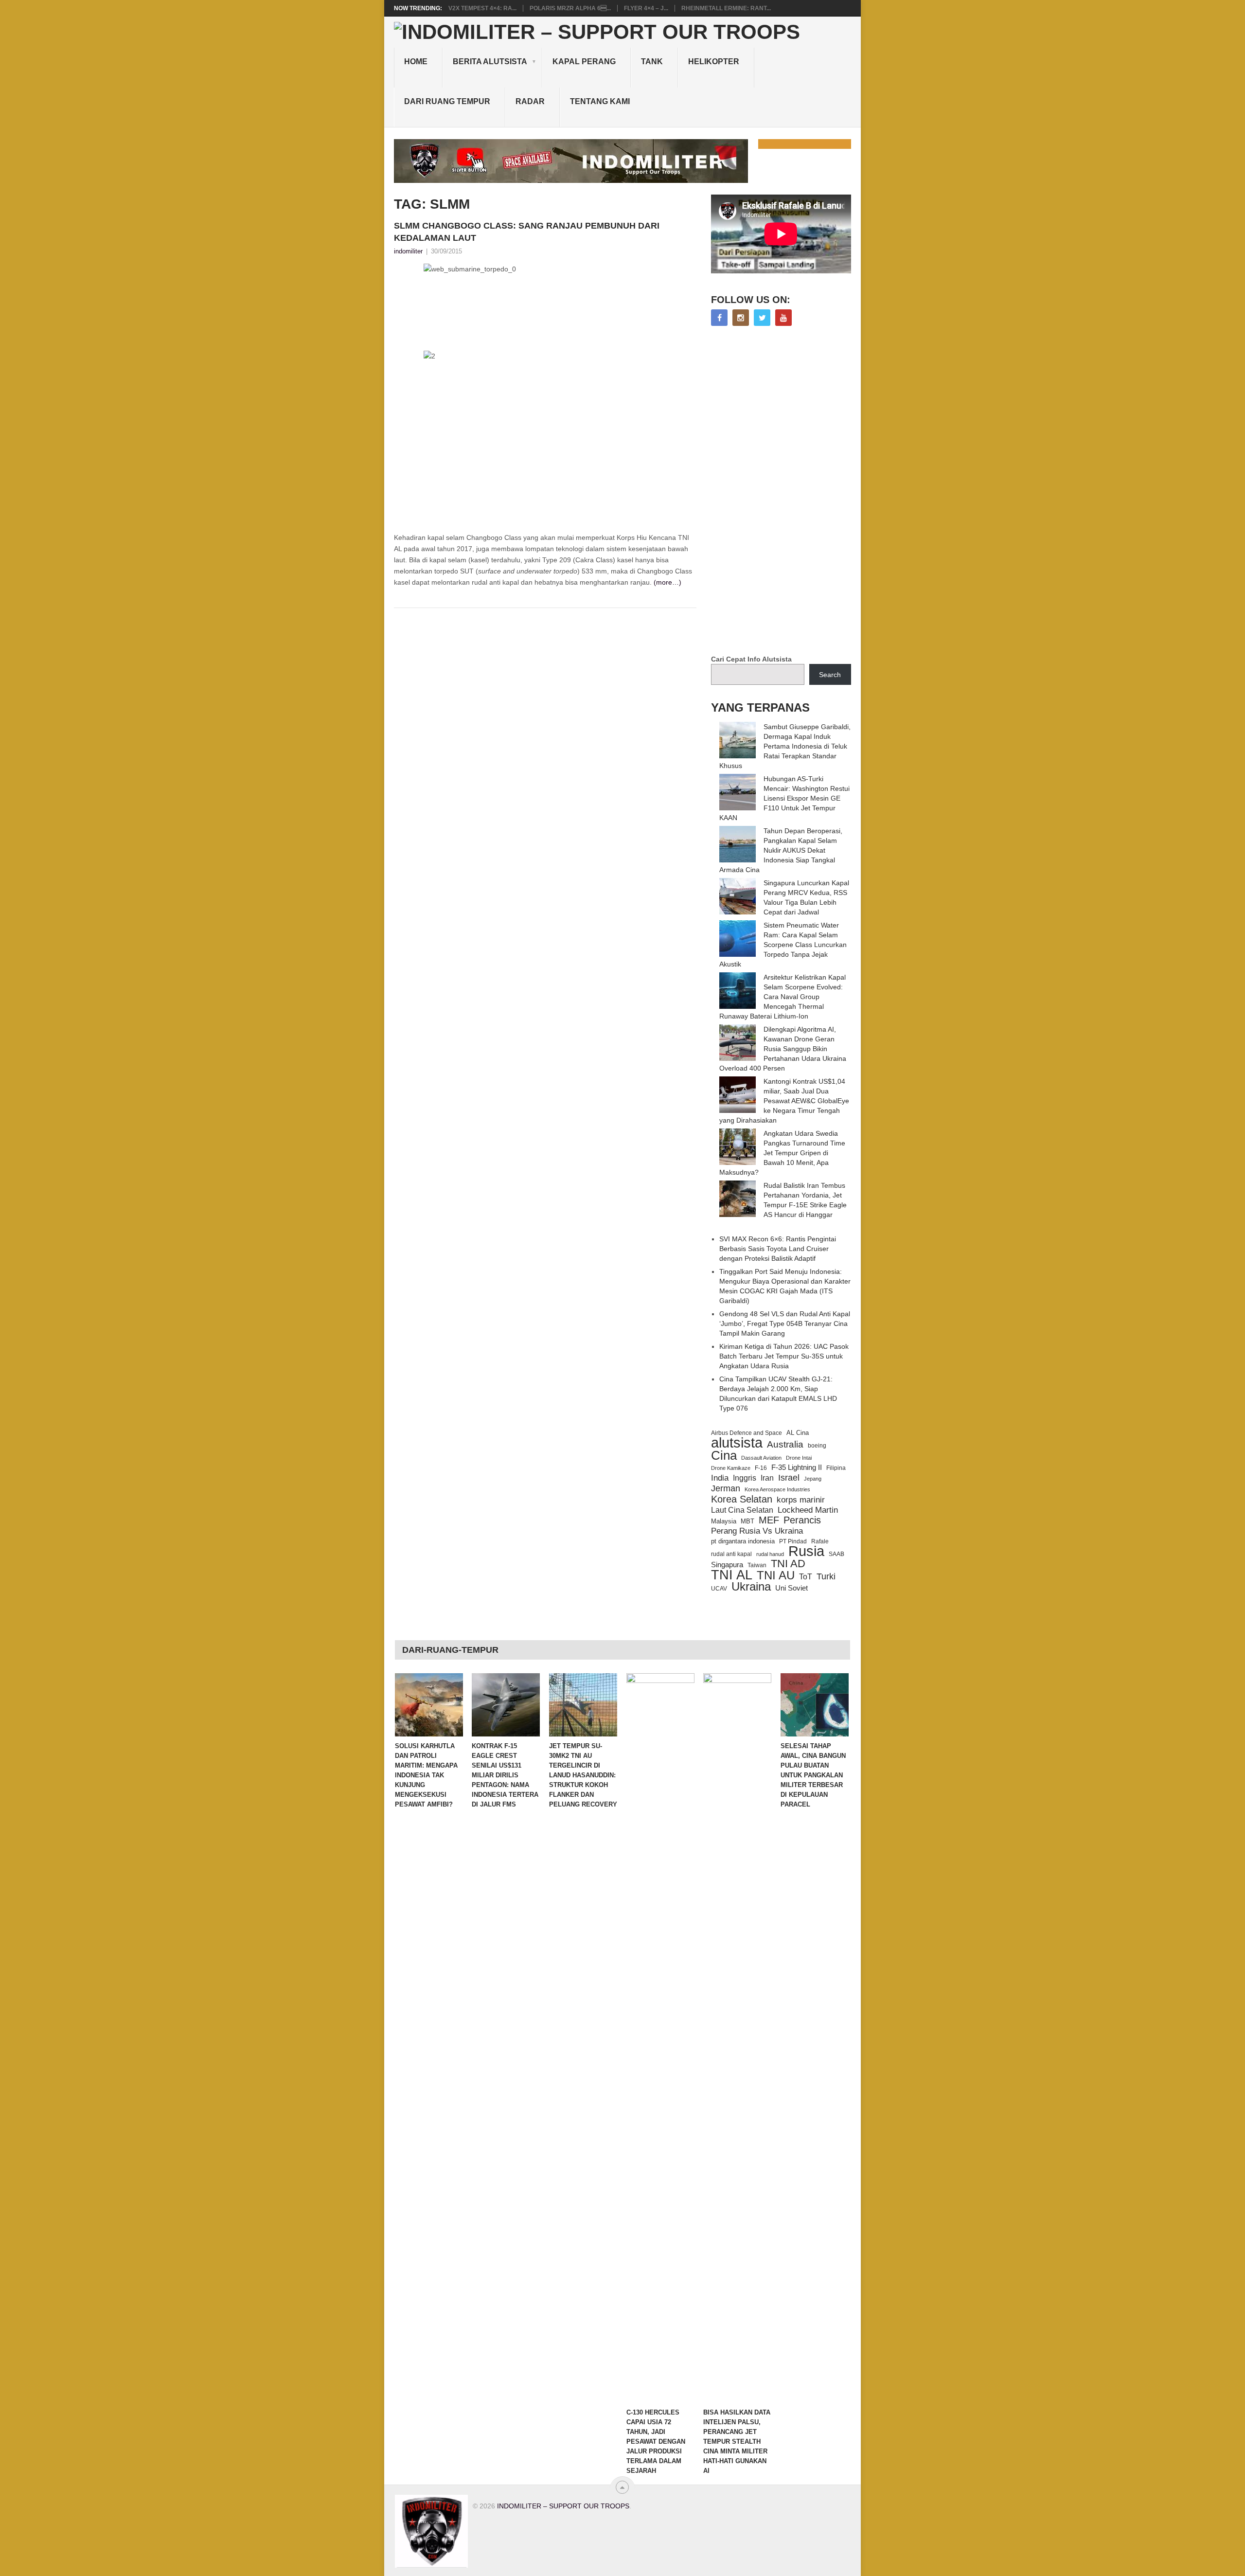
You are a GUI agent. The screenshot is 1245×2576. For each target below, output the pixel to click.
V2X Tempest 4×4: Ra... (482, 8)
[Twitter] (762, 318)
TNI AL (732, 1575)
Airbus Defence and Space (747, 1433)
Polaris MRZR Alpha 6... (570, 8)
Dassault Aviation (761, 1458)
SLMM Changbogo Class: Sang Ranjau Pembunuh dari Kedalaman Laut (527, 232)
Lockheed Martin (808, 1510)
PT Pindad (793, 1541)
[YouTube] (783, 318)
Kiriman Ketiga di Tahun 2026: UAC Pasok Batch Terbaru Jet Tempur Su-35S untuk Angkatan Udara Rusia (784, 1356)
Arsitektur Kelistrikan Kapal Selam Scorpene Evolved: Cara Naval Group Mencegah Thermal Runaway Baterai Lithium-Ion (783, 997)
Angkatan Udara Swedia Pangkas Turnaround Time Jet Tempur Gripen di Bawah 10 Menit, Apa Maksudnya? (782, 1153)
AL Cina (798, 1433)
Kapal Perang (584, 62)
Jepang (813, 1479)
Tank (652, 62)
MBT (747, 1521)
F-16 (761, 1468)
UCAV (719, 1589)
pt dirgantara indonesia (743, 1541)
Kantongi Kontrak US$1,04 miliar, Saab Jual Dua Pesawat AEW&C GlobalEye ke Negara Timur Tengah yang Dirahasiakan (784, 1101)
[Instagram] (741, 318)
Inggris (745, 1478)
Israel (789, 1478)
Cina (724, 1455)
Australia (785, 1445)
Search (830, 675)
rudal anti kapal (731, 1554)
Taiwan (757, 1565)
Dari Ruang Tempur (447, 101)
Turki (826, 1576)
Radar (530, 101)
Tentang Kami (600, 101)
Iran (767, 1478)
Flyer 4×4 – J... (646, 8)
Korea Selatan (742, 1499)
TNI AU (776, 1575)
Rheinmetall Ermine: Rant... (726, 8)
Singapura (727, 1565)
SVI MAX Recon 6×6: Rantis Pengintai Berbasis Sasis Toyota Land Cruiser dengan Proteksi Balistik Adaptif (778, 1249)
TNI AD (788, 1564)
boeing (817, 1445)
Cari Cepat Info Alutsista (751, 659)
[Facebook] (719, 318)
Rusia (806, 1551)
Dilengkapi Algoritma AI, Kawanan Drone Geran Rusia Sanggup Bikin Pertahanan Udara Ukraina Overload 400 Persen (783, 1049)
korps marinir (801, 1500)
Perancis (802, 1520)
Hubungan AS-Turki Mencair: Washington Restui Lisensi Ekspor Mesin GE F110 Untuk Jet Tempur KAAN (784, 798)
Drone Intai (799, 1458)
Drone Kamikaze (731, 1468)
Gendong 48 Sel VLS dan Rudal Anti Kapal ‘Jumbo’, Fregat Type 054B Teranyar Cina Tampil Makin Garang (785, 1324)
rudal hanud (770, 1554)
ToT (806, 1577)
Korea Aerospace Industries (777, 1489)
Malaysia (724, 1521)
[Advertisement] (784, 491)
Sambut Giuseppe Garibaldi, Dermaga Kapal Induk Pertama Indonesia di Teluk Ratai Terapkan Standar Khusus (785, 746)
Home (416, 62)
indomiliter (408, 251)
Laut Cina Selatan (742, 1510)
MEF (769, 1520)
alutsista (737, 1443)
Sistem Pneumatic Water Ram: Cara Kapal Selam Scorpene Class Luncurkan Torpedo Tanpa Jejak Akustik (783, 945)
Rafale (820, 1541)
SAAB (836, 1554)
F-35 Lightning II (797, 1467)
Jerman (726, 1488)
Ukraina (751, 1587)
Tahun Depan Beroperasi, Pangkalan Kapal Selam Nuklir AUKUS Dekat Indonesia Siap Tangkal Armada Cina (781, 850)
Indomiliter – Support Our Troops (563, 2506)
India (720, 1478)
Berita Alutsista (490, 62)
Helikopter (714, 62)
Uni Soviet (791, 1588)
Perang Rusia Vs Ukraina (757, 1531)
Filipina (836, 1468)
